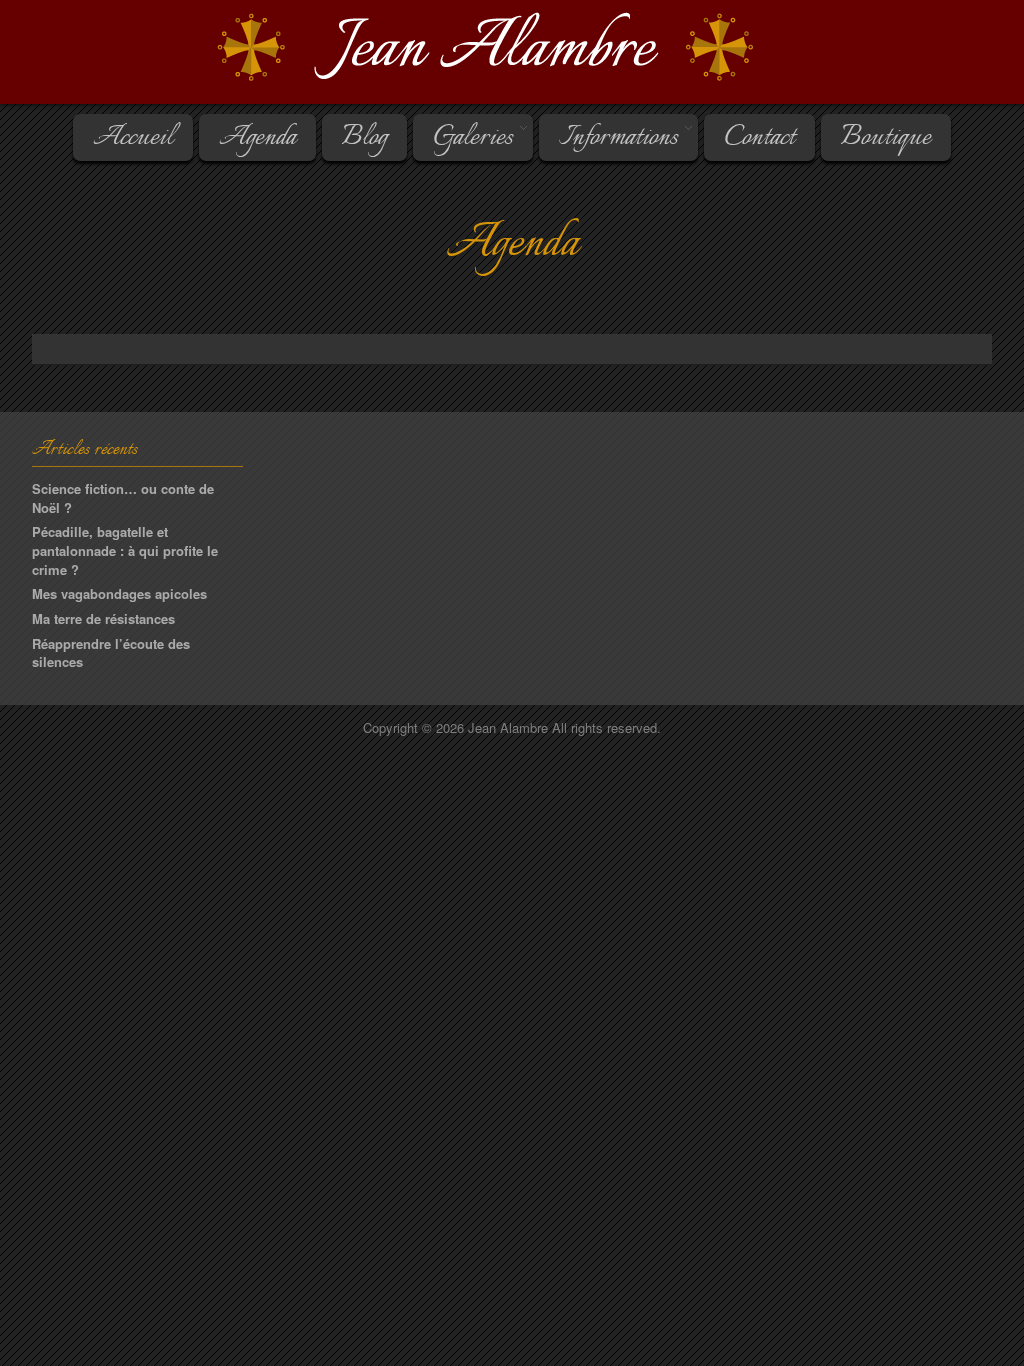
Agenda (257, 138)
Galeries (463, 138)
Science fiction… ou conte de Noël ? (123, 498)
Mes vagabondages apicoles (119, 593)
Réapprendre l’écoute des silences (111, 653)
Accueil (133, 138)
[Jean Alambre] (512, 48)
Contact (759, 138)
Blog (364, 138)
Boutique (886, 138)
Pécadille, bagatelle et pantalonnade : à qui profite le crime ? (125, 550)
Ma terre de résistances (103, 618)
